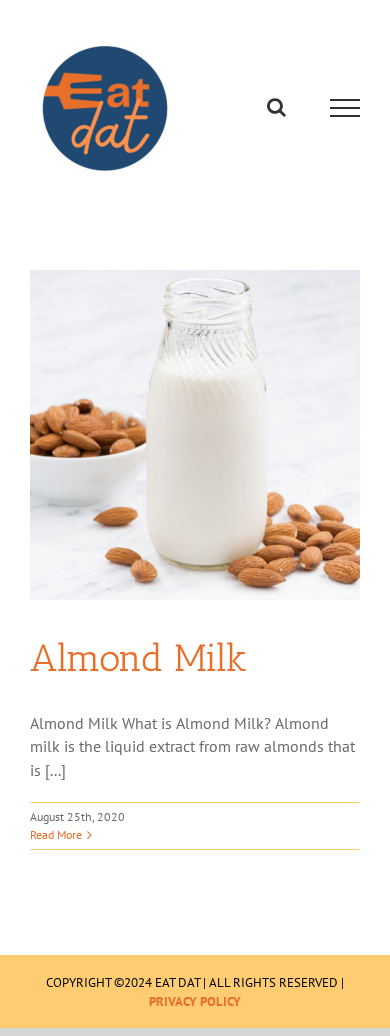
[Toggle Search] (276, 107)
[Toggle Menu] (345, 108)
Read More (56, 834)
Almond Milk (138, 658)
